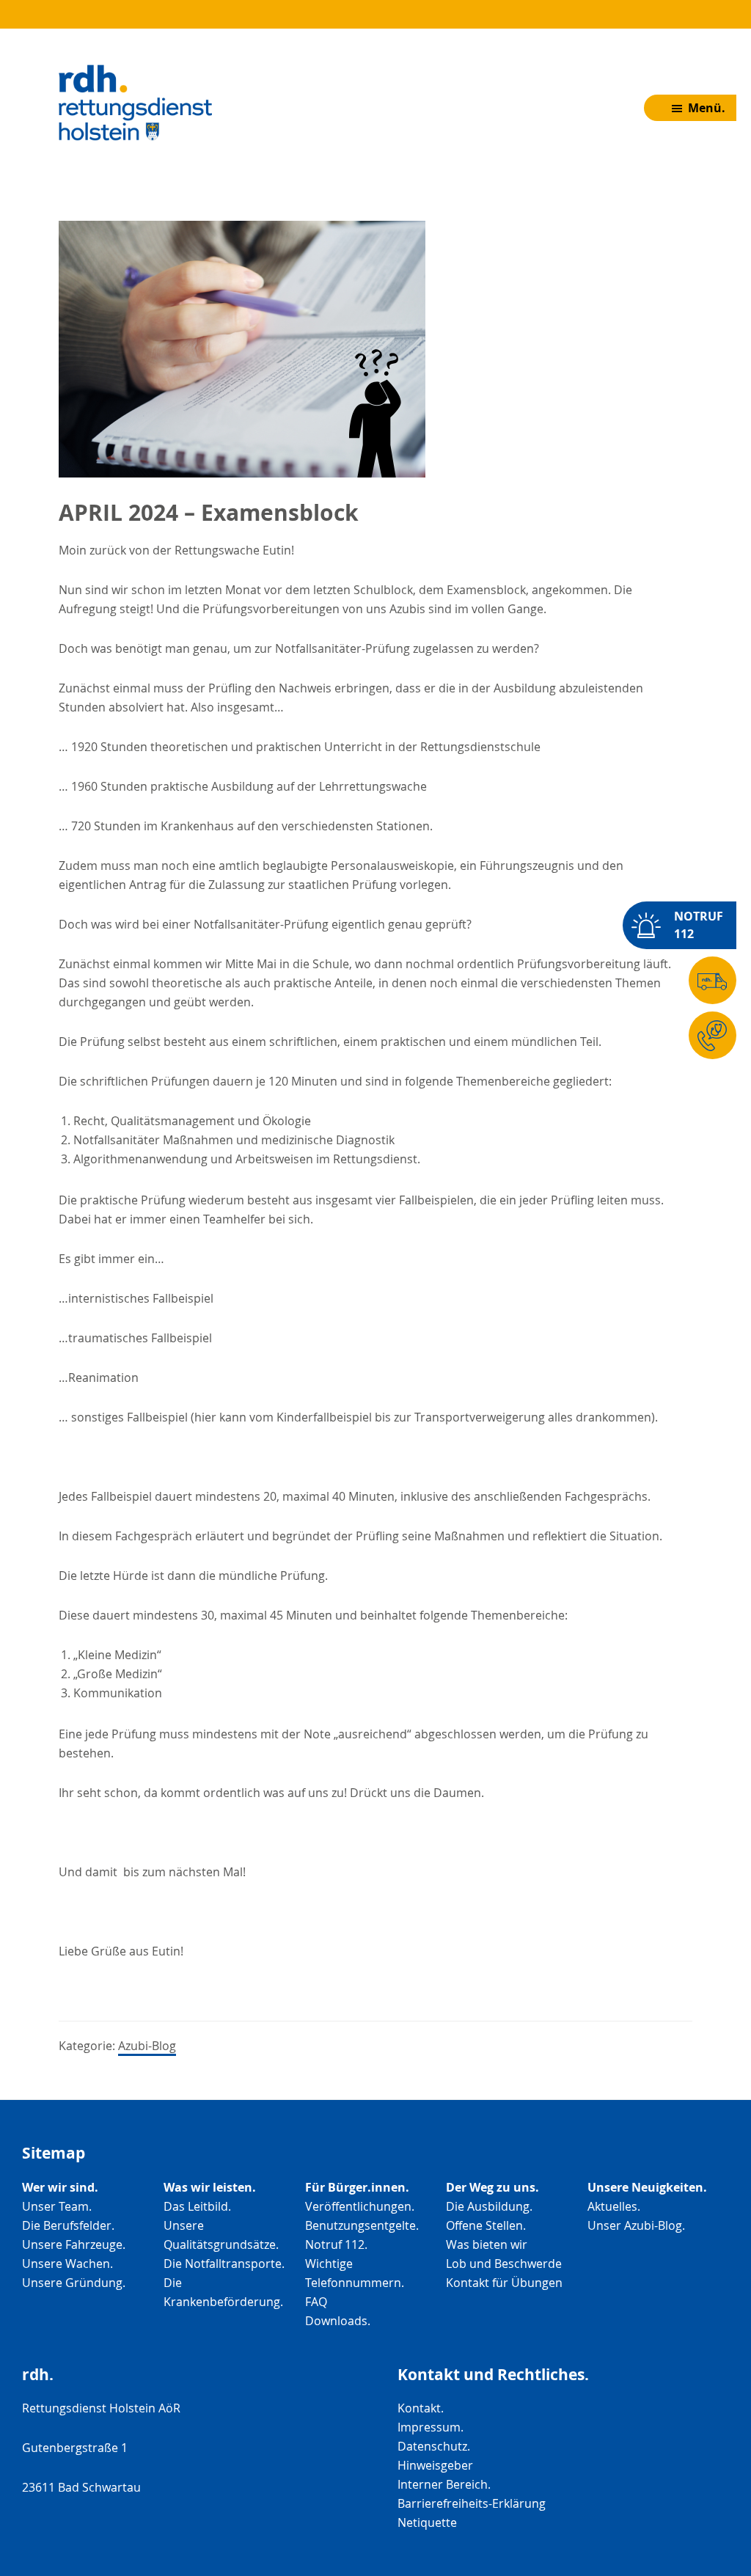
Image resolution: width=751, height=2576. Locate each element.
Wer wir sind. (60, 2187)
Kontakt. (421, 2408)
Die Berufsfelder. (68, 2225)
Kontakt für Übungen (504, 2283)
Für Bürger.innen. (357, 2187)
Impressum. (431, 2427)
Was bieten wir (487, 2244)
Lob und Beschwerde (504, 2264)
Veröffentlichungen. (360, 2206)
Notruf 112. (336, 2244)
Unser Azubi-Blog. (636, 2225)
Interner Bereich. (444, 2484)
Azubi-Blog (147, 2046)
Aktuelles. (614, 2206)
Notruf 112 (699, 925)
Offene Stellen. (486, 2225)
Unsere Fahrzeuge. (74, 2244)
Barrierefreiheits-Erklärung (472, 2503)
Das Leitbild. (197, 2206)
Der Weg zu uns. (492, 2187)
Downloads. (338, 2321)
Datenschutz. (434, 2446)
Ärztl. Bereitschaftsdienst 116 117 (745, 1039)
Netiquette (427, 2522)
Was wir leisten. (210, 2187)
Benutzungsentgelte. (362, 2225)
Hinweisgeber (435, 2465)
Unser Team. (57, 2206)
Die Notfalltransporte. (224, 2264)
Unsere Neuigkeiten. (647, 2187)
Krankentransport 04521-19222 (745, 984)
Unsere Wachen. (67, 2264)
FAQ (316, 2302)
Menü (705, 108)
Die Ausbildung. (489, 2206)
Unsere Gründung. (74, 2283)
